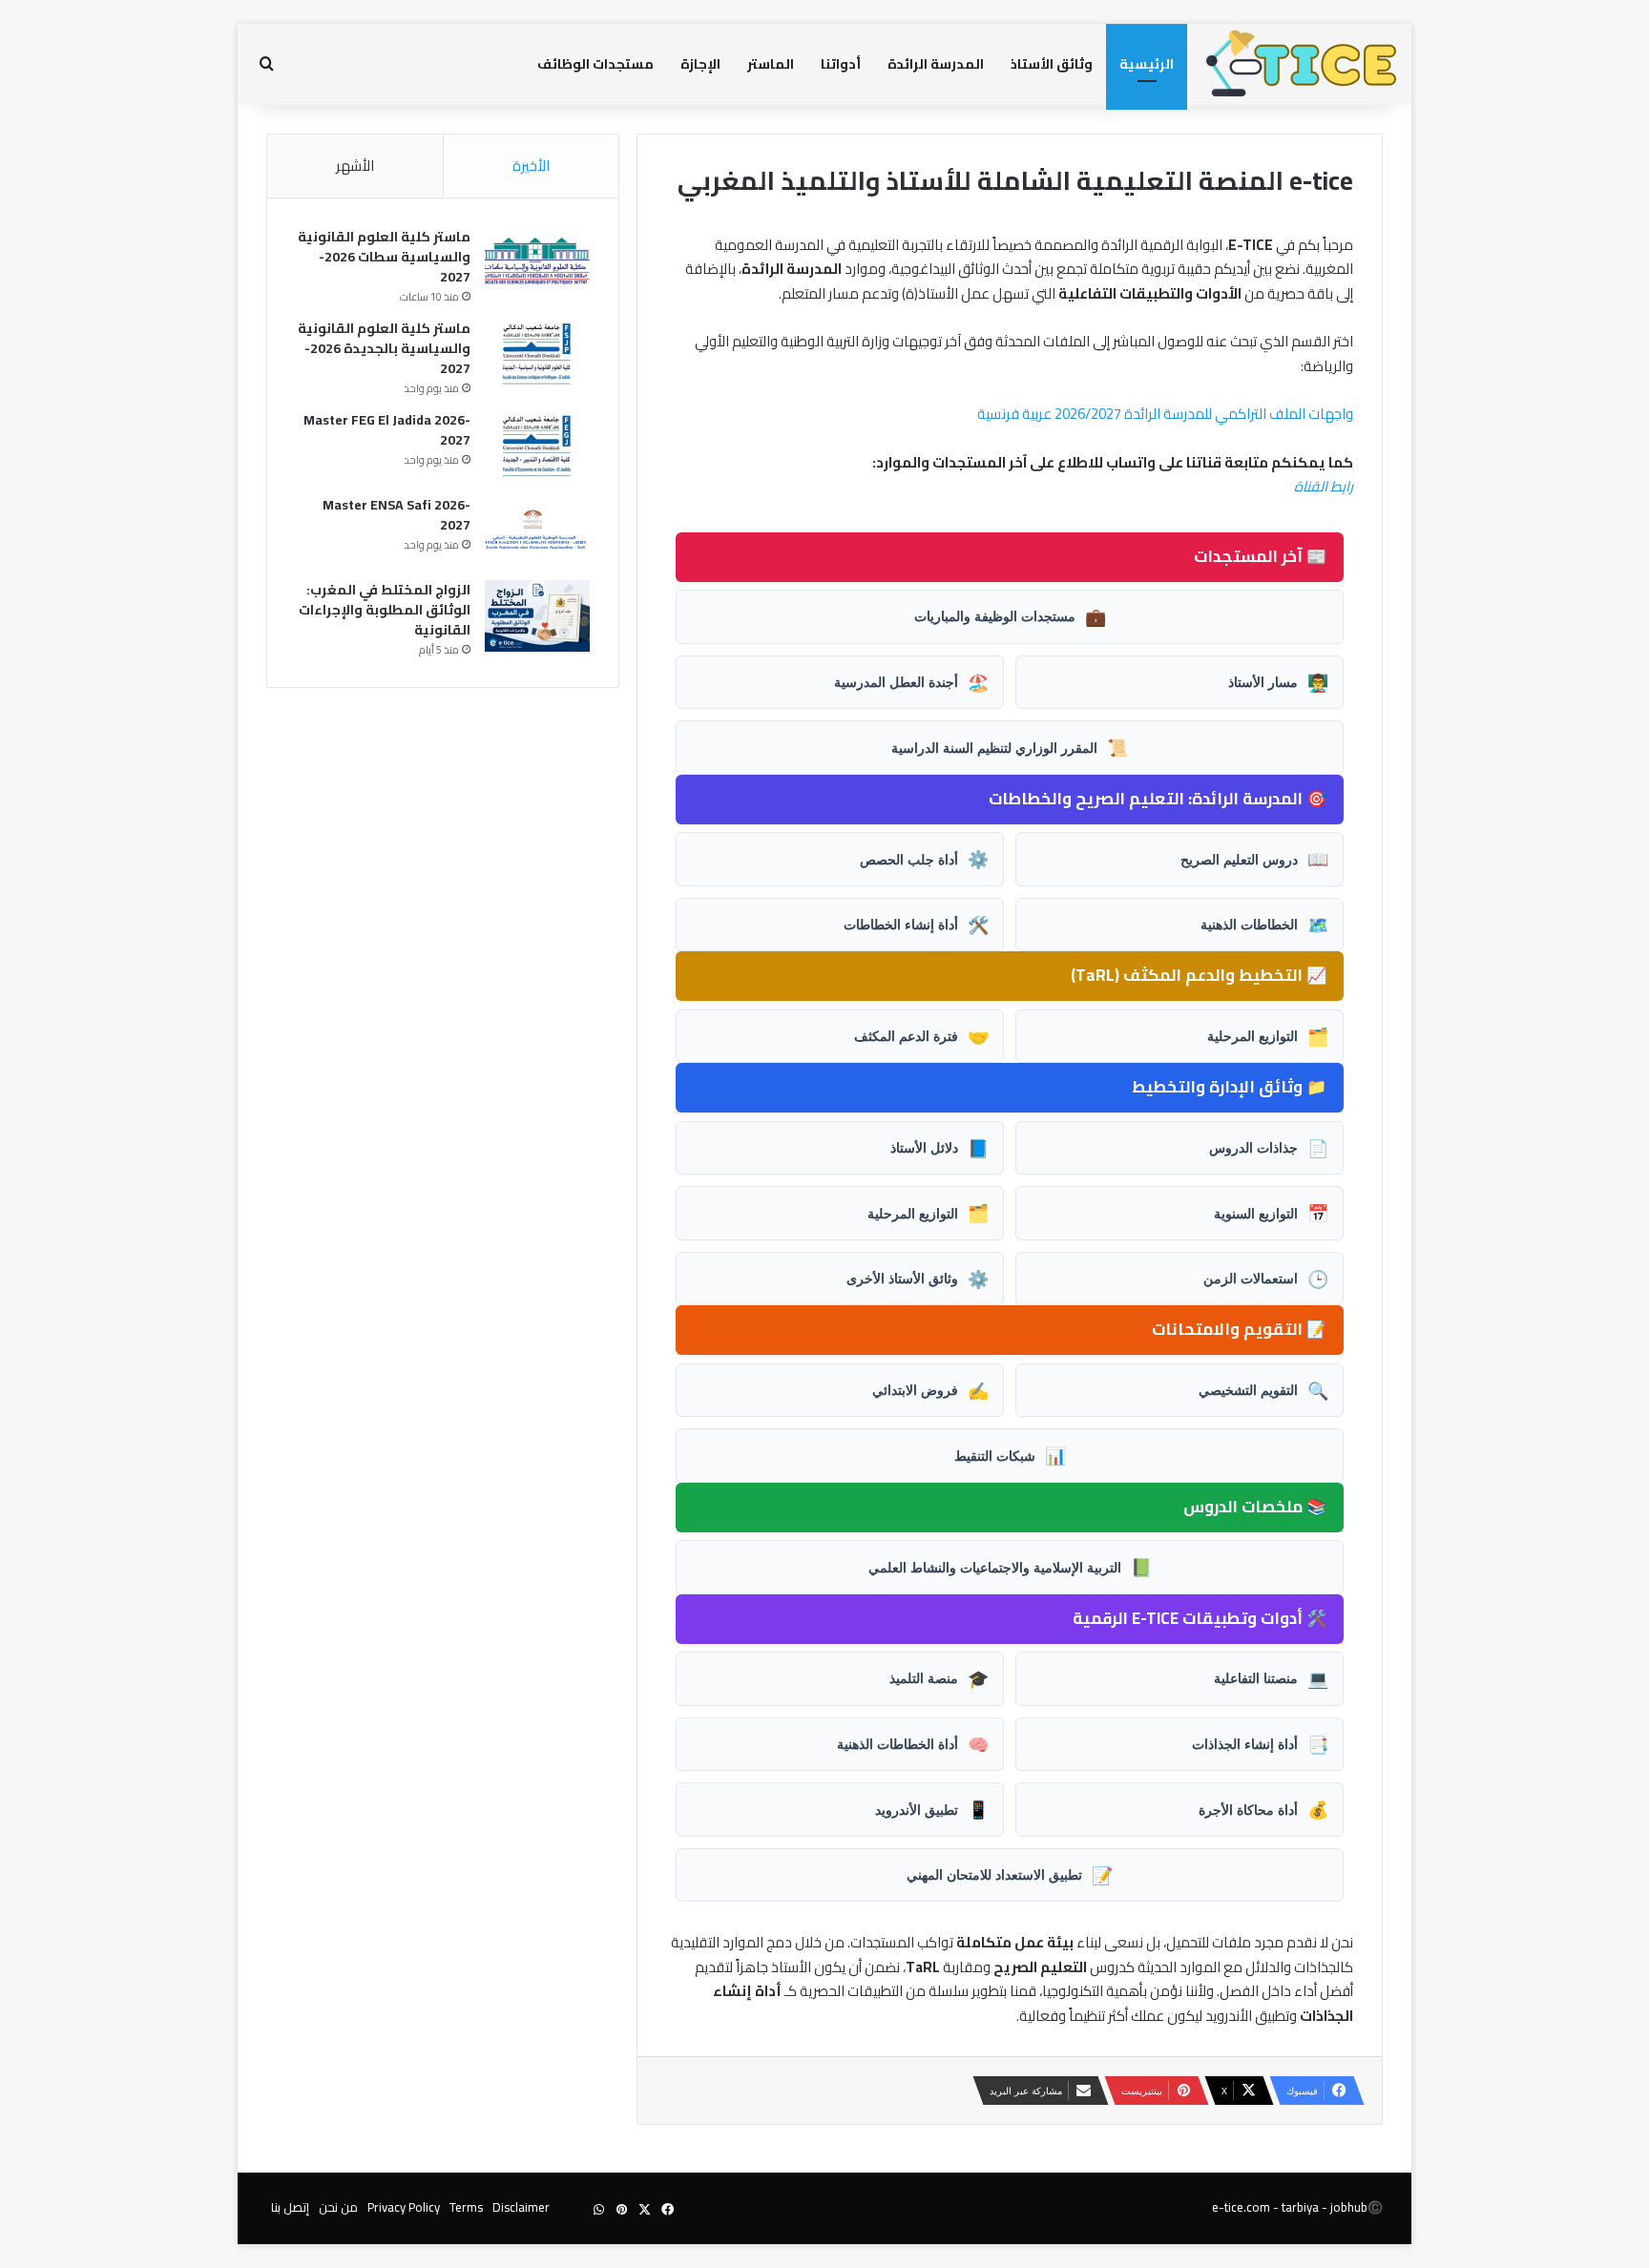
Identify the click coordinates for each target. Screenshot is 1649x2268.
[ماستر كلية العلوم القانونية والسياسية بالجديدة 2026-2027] (537, 354)
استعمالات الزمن (1266, 1279)
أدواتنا (841, 64)
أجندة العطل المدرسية (911, 682)
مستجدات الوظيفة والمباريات (1010, 616)
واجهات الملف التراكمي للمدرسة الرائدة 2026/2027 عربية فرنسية (1165, 414)
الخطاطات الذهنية (1264, 925)
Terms (466, 2207)
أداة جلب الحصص (924, 859)
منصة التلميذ (939, 1678)
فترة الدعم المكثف (921, 1036)
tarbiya (1300, 2207)
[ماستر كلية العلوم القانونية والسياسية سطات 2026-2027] (537, 263)
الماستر (771, 64)
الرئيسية (1147, 64)
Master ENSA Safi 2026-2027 (397, 515)
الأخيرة (531, 166)
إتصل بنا (290, 2207)
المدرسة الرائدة (936, 64)
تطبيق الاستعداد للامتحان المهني (1010, 1875)
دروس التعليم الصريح (1254, 859)
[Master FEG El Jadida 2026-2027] (537, 446)
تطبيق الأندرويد (932, 1809)
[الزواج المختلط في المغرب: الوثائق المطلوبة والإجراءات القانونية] (537, 616)
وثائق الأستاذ (1052, 64)
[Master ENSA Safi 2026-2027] (537, 531)
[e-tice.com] (1302, 64)
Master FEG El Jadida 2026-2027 (387, 430)
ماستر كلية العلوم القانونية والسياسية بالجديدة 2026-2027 (384, 348)
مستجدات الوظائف (595, 64)
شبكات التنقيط (1010, 1455)
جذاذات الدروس (1269, 1148)
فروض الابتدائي (930, 1390)
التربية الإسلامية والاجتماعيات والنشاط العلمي (1010, 1567)
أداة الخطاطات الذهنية (913, 1744)
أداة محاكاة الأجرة (1263, 1809)
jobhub (1349, 2207)
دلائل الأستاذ (939, 1148)
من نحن (338, 2207)
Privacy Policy (404, 2207)
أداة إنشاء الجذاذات (1260, 1744)
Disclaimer (521, 2207)
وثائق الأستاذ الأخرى (918, 1279)
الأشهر (355, 166)
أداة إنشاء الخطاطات (916, 925)
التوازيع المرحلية (1268, 1036)
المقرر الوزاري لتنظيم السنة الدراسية (1010, 747)
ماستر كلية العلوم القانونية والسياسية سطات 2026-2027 (384, 257)
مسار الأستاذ (1278, 682)
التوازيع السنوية (1271, 1213)
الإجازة (700, 64)
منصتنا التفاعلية (1271, 1678)
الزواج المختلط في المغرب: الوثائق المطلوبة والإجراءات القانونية (385, 610)
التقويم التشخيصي (1263, 1390)
